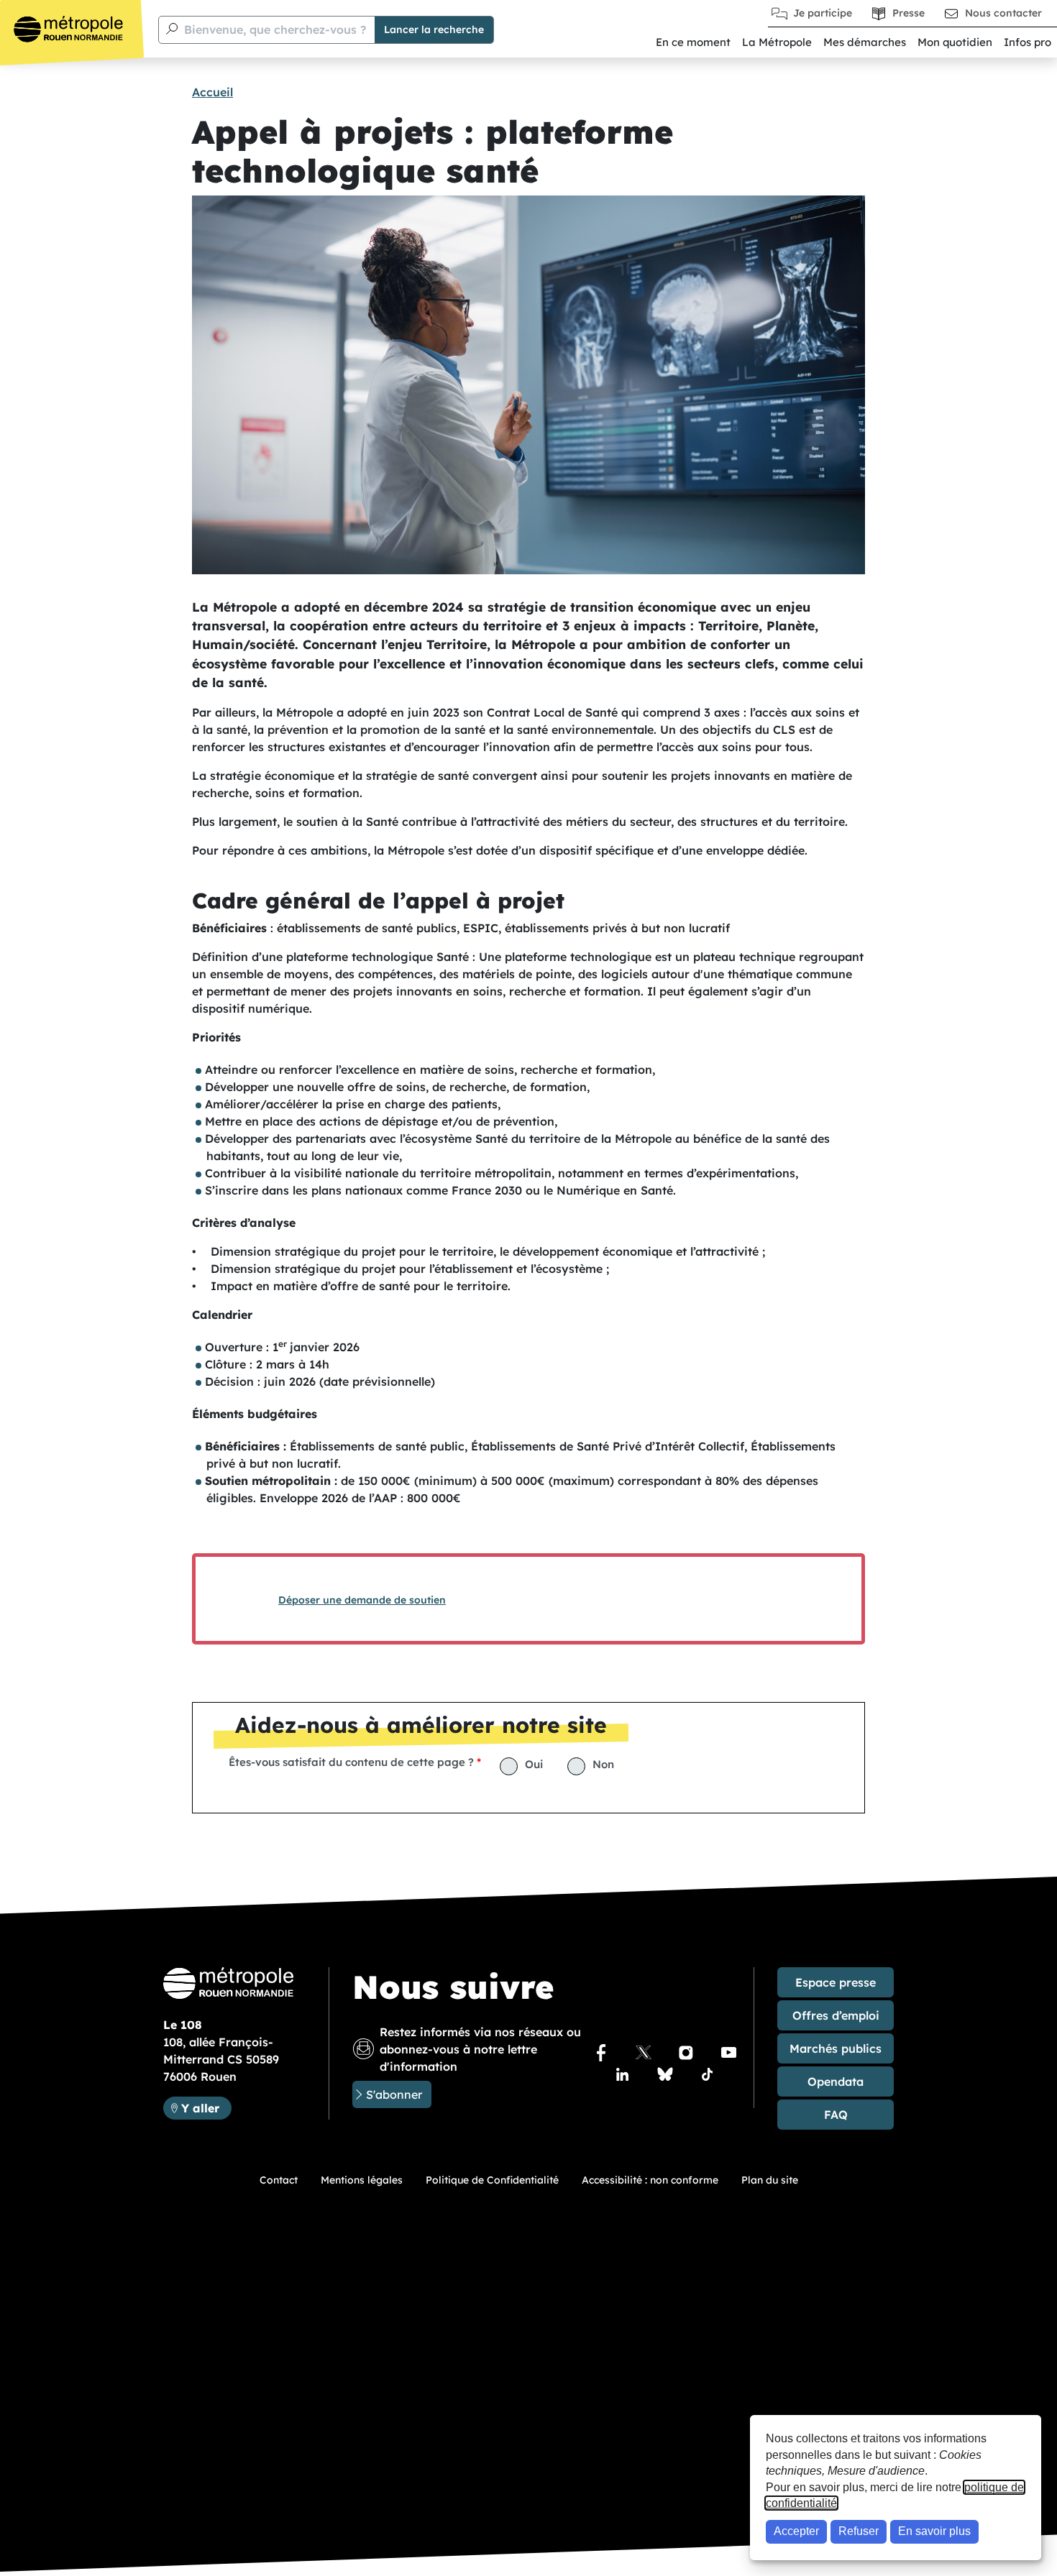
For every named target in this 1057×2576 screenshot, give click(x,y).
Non (603, 1764)
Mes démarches (865, 42)
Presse (909, 13)
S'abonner (394, 2094)
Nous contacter (1003, 13)
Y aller (206, 2108)
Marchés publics (836, 2048)
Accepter (796, 2531)
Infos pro (1028, 42)
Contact (279, 2180)
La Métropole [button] (777, 42)
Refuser (859, 2531)
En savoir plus (934, 2531)
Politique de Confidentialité (492, 2180)
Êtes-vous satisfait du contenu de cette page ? (351, 1762)
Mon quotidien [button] (955, 42)
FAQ (836, 2115)
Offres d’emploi (836, 2015)
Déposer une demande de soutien (362, 1600)
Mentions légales (362, 2180)
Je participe (823, 13)
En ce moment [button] (693, 42)
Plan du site (770, 2180)
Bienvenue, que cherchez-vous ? (275, 29)
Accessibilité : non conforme (650, 2180)
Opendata (836, 2081)
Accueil (212, 92)
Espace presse (836, 1982)
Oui (534, 1764)
